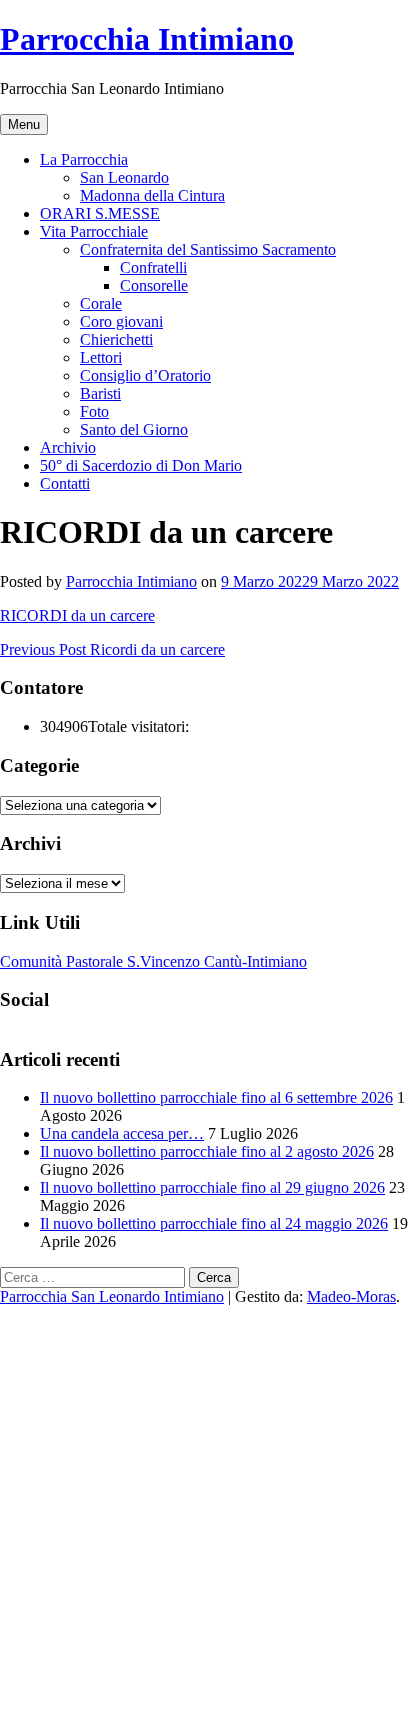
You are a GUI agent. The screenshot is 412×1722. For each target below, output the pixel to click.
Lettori (101, 357)
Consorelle (154, 285)
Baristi (100, 393)
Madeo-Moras (351, 1296)
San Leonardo (124, 177)
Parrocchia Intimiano (147, 39)
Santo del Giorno (134, 429)
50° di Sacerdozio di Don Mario (141, 465)
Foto (94, 411)
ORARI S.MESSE (100, 213)
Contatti (65, 483)
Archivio (68, 447)
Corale (101, 303)
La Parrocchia (84, 159)
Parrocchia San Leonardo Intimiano (112, 1296)
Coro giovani (121, 321)
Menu (24, 124)
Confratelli (153, 267)
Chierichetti (116, 339)
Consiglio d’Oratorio (145, 375)
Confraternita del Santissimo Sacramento (208, 249)
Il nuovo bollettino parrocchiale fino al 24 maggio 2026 (214, 1223)
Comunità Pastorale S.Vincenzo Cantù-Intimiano (153, 961)
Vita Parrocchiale (94, 231)
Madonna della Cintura (152, 195)
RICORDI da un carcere (77, 615)
